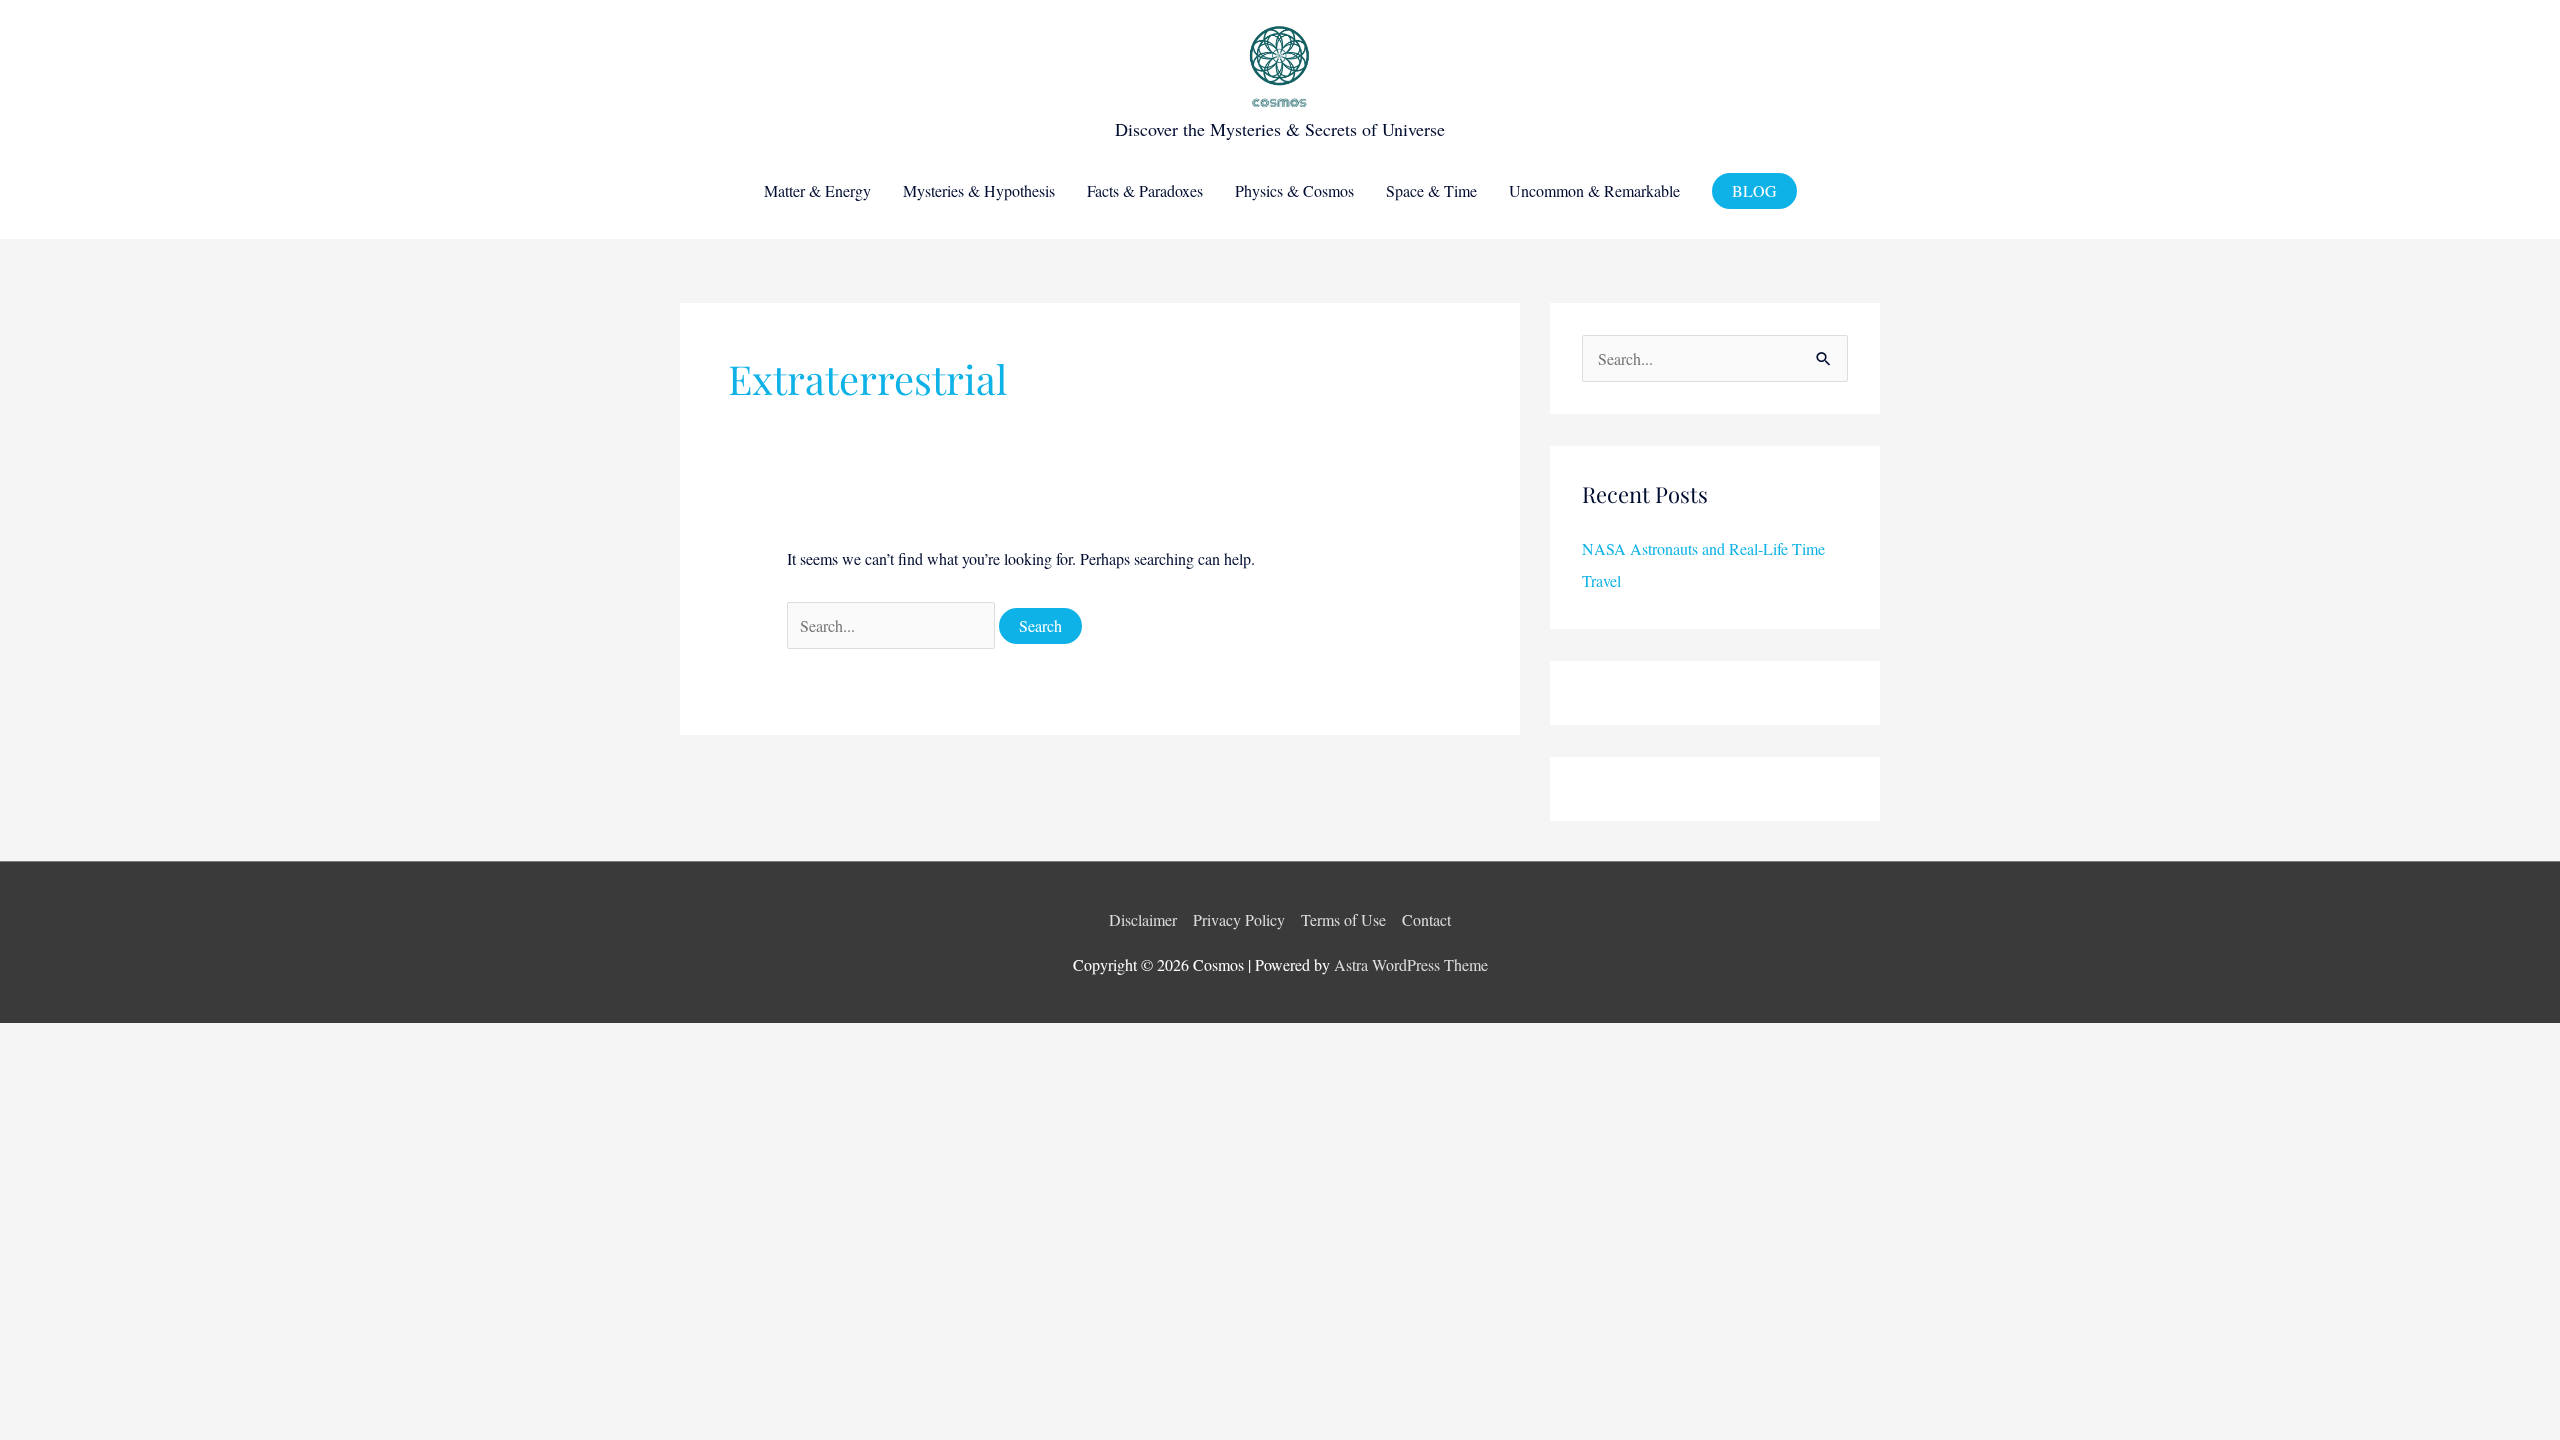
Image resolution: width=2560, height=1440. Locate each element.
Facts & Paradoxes (1145, 190)
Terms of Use (1343, 919)
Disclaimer (1143, 919)
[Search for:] (893, 625)
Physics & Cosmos (1294, 190)
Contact (1426, 919)
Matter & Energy (817, 190)
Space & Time (1431, 190)
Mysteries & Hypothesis (979, 190)
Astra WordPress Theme (1411, 964)
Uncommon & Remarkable (1594, 190)
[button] (1754, 191)
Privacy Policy (1239, 919)
